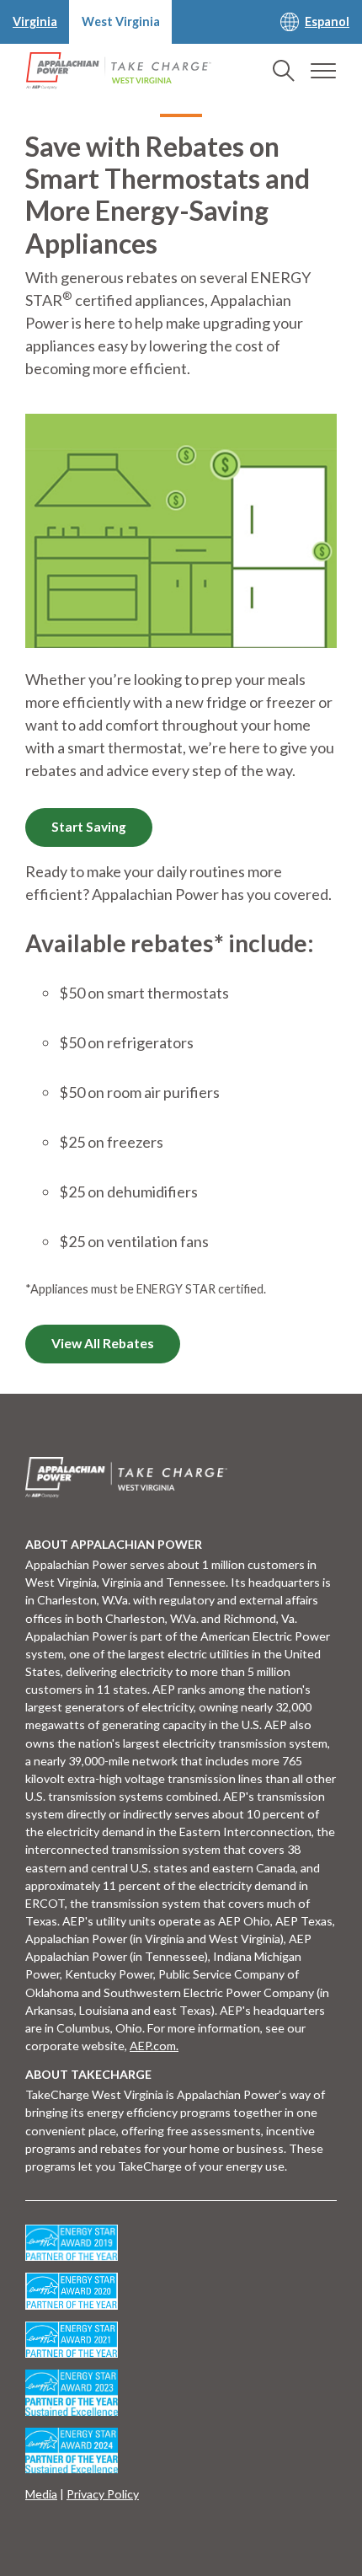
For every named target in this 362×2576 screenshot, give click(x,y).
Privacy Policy (103, 2494)
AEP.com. (154, 2046)
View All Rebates (103, 1343)
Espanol (327, 21)
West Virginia (121, 21)
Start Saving (89, 827)
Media (41, 2494)
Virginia (35, 21)
